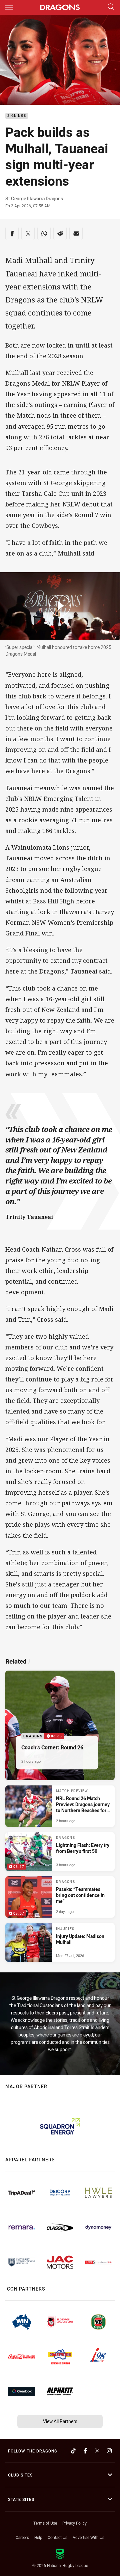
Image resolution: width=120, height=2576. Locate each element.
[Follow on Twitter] (97, 2451)
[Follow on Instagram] (109, 2451)
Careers (22, 2537)
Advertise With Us (88, 2537)
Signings (17, 116)
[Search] (111, 7)
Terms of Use (45, 2523)
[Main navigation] (9, 7)
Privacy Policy (74, 2523)
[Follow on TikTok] (73, 2451)
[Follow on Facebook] (85, 2451)
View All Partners (60, 2421)
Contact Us (57, 2537)
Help (38, 2537)
